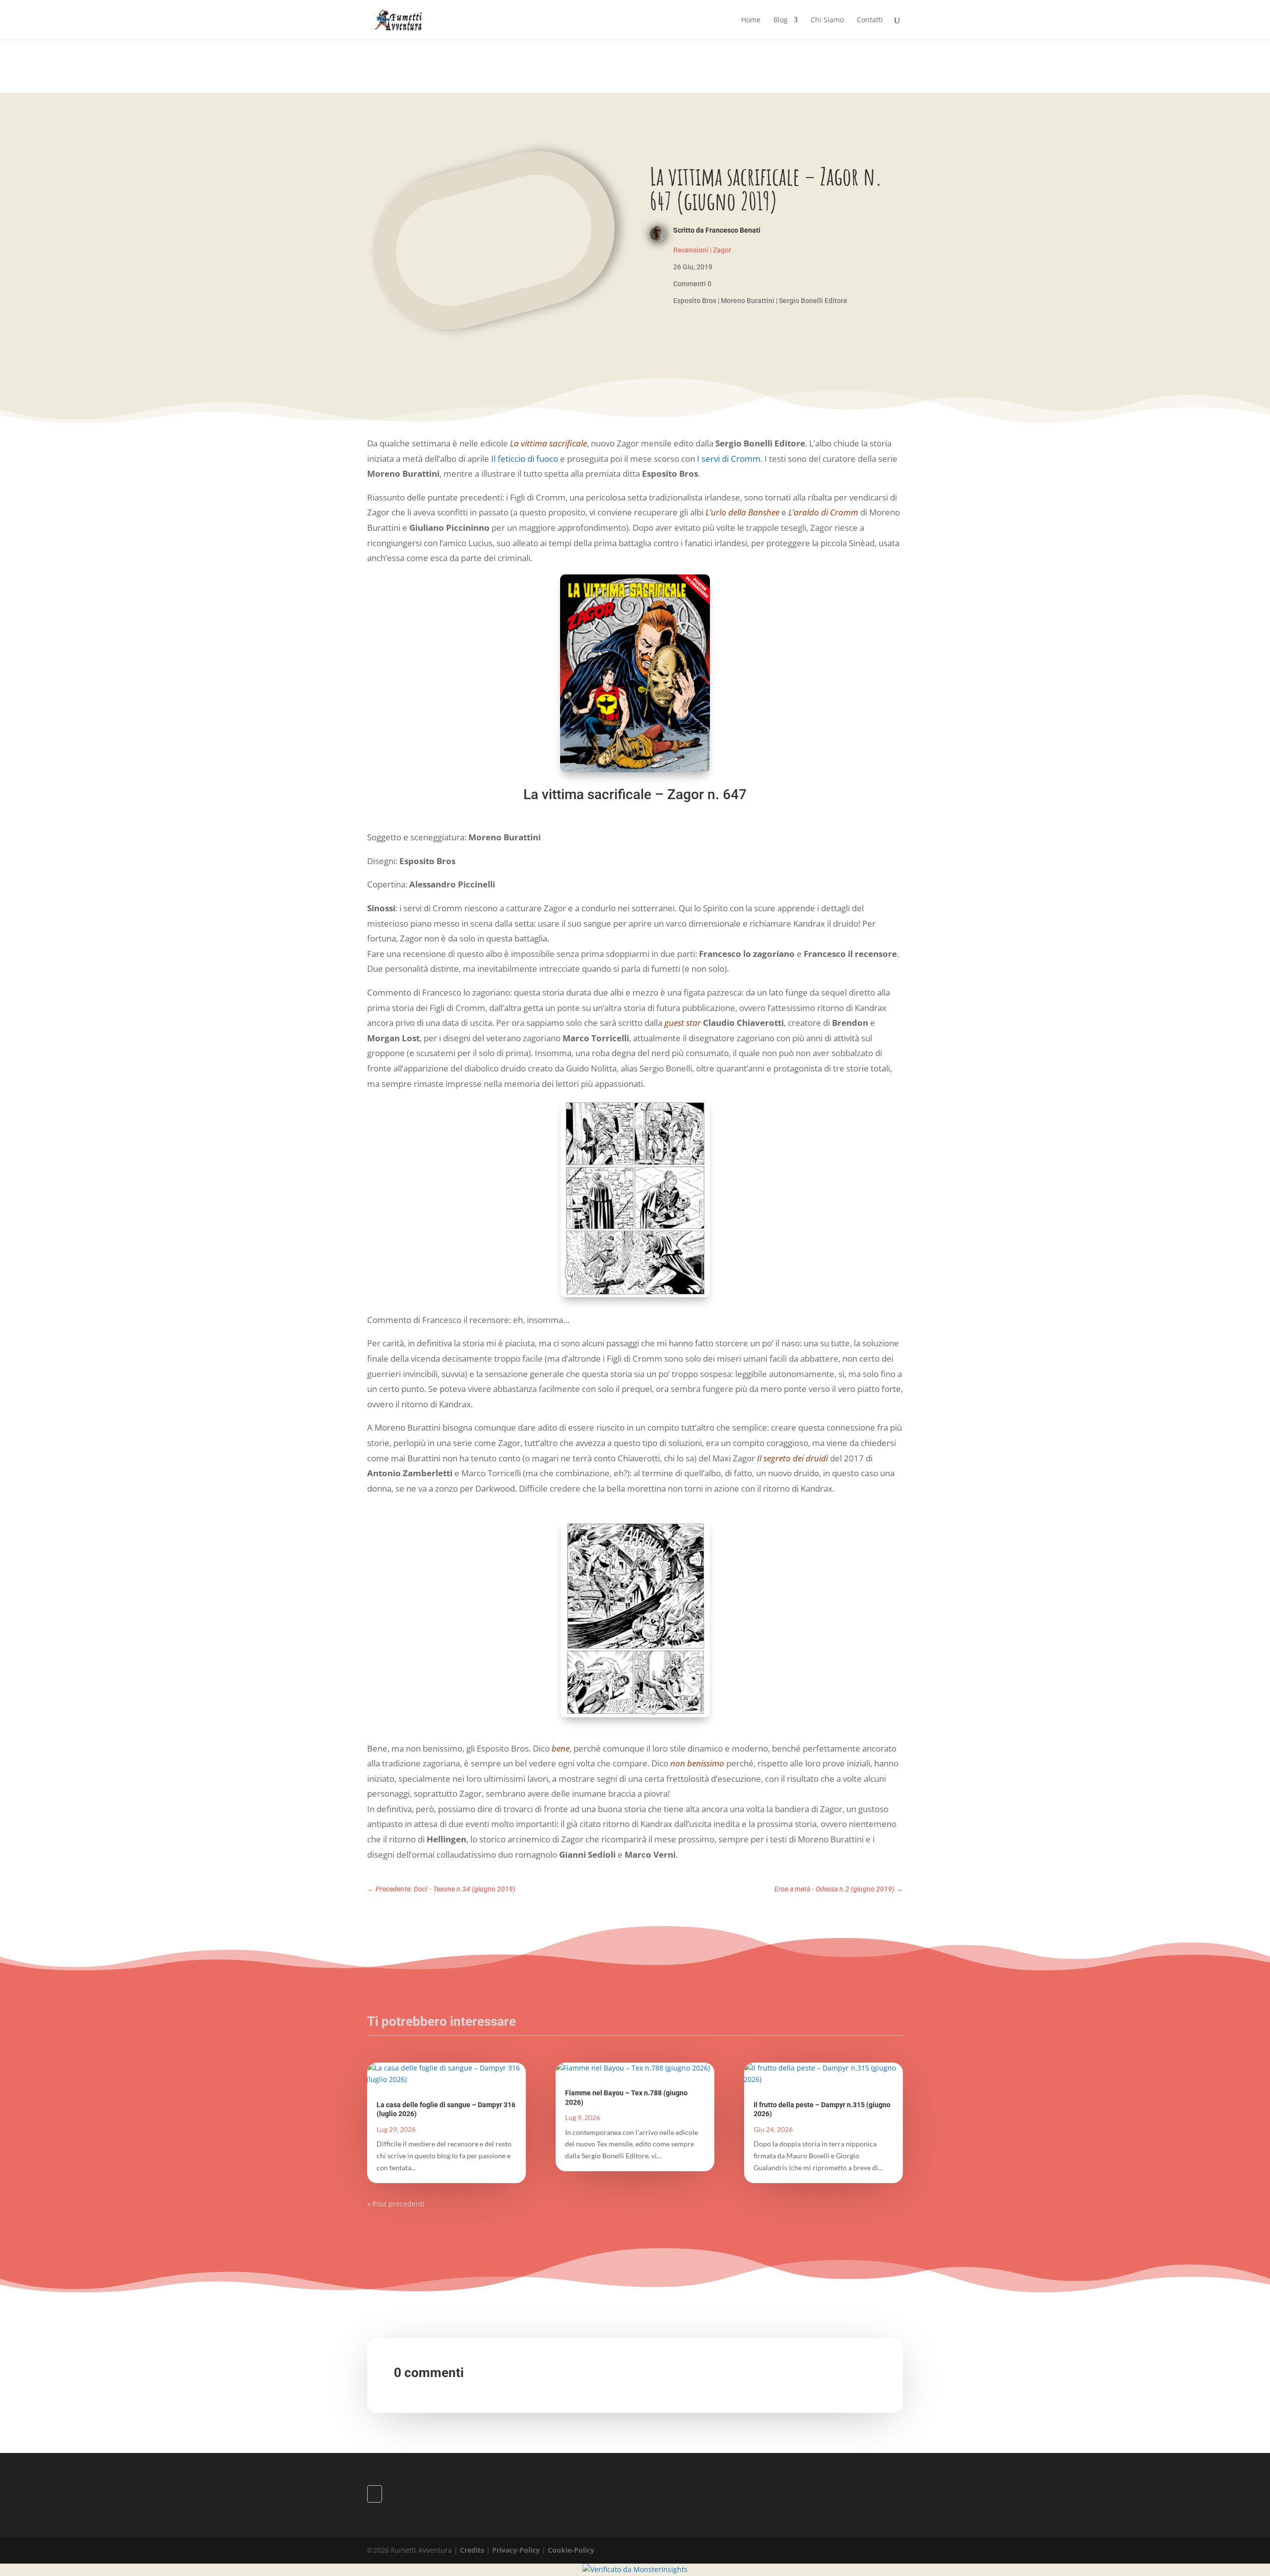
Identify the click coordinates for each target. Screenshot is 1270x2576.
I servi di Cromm (729, 459)
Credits (472, 2550)
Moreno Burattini (748, 301)
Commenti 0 (692, 284)
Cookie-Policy (571, 2550)
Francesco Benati (733, 230)
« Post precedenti (396, 2204)
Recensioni (691, 250)
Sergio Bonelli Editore (813, 301)
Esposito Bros (695, 301)
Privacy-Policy (516, 2550)
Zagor (722, 250)
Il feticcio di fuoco (525, 459)
